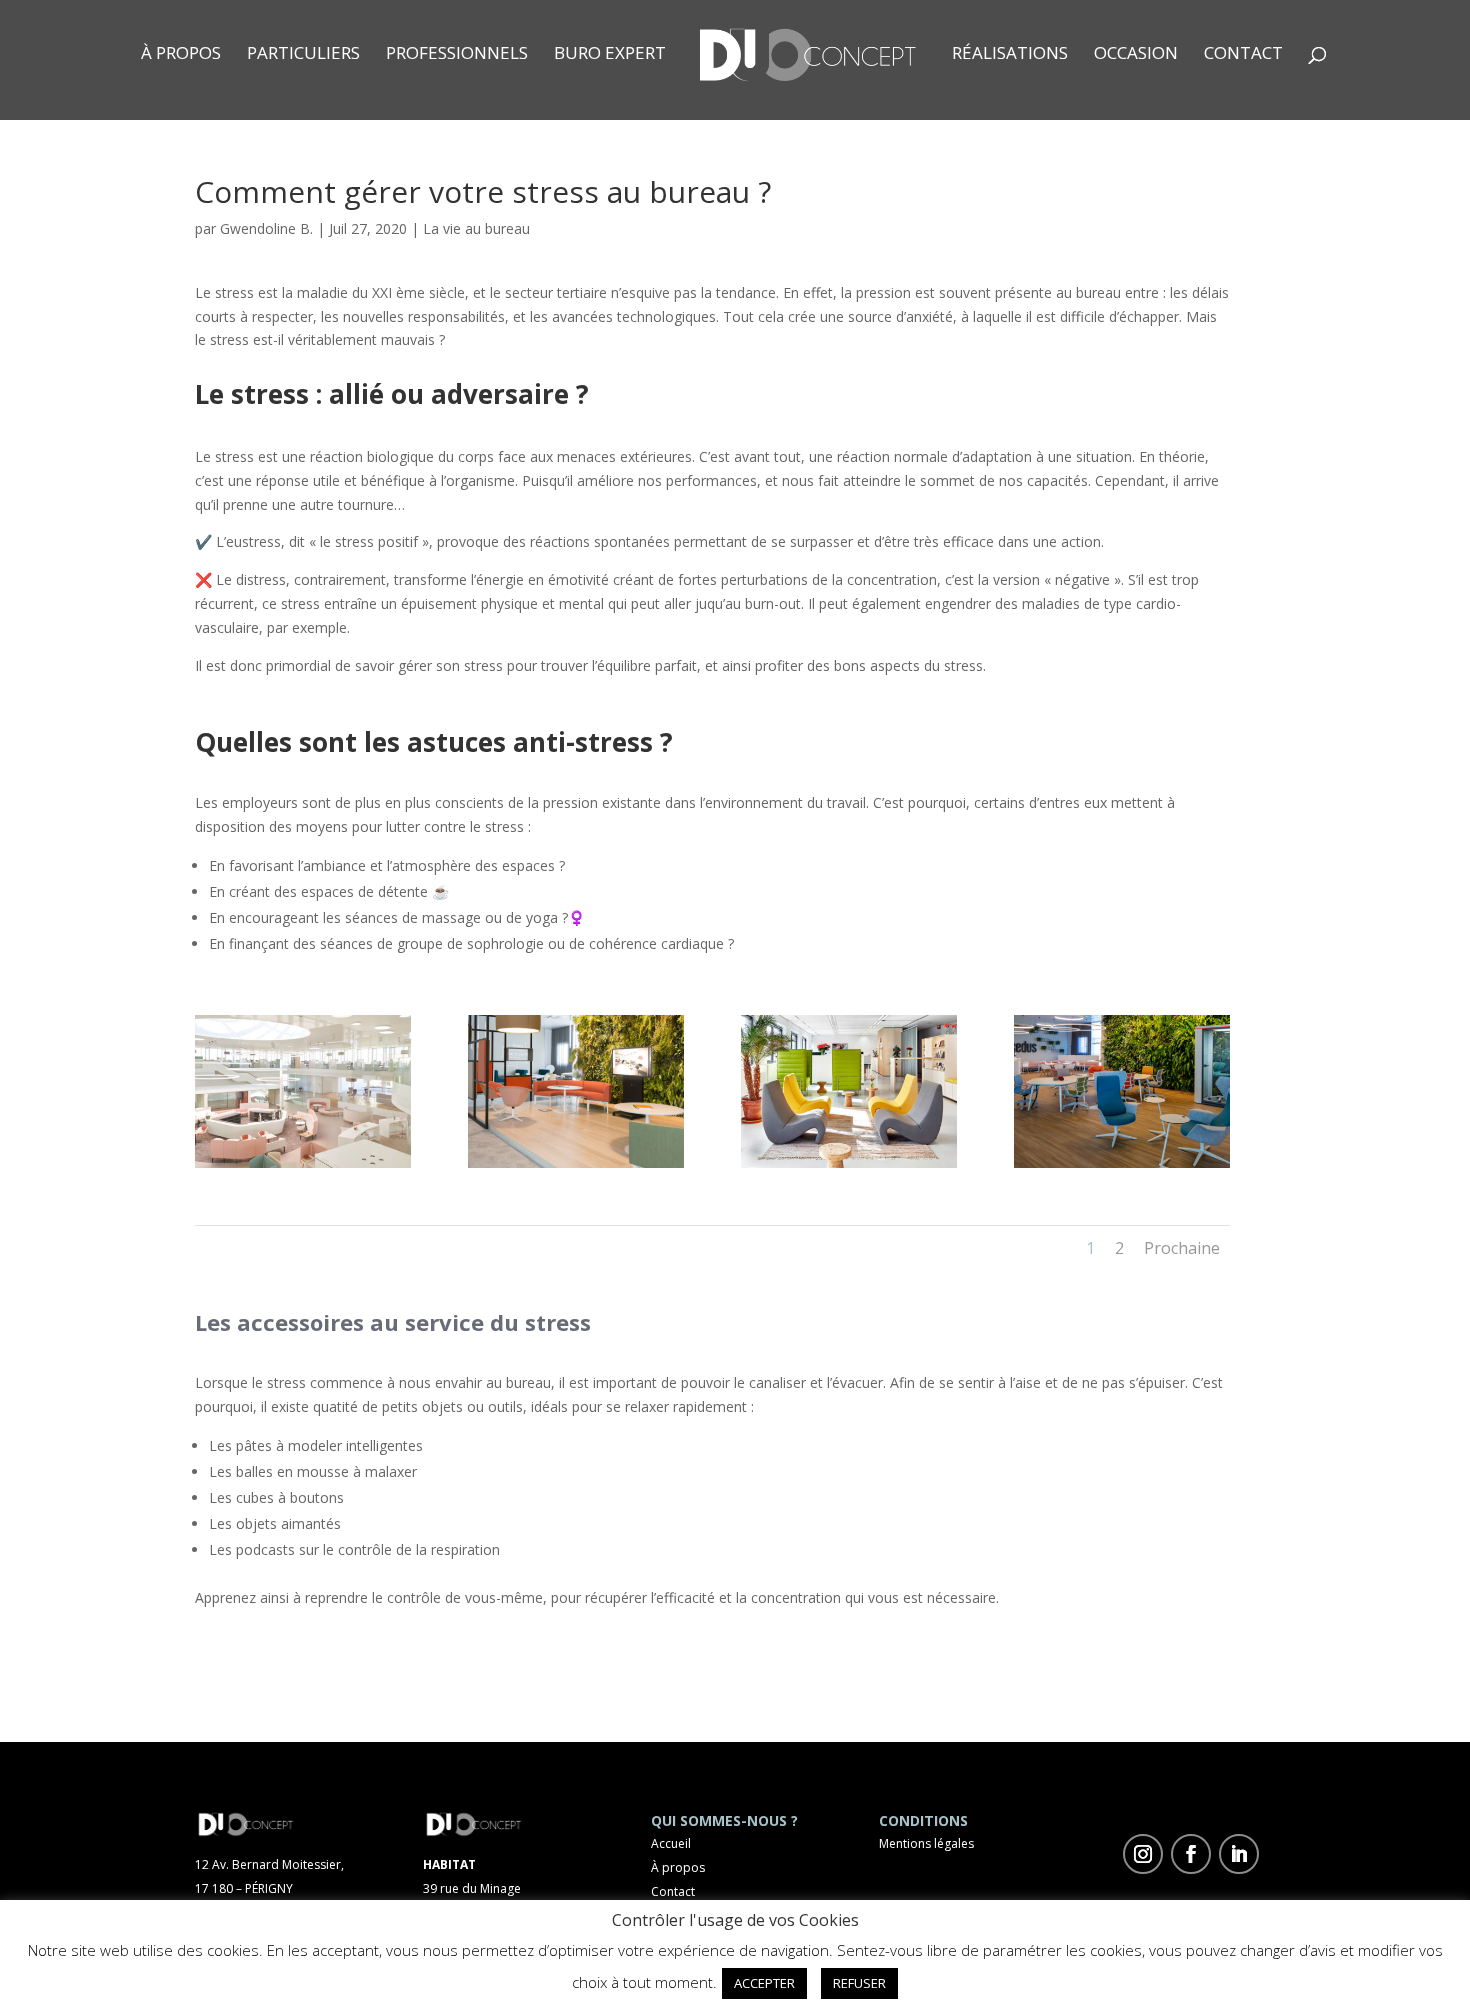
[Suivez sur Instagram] (1143, 1854)
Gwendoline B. (266, 228)
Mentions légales (926, 1843)
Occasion (1136, 55)
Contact (1243, 55)
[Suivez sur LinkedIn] (1239, 1854)
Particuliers (303, 55)
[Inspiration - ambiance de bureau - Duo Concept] (303, 1167)
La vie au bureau (476, 228)
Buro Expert (610, 55)
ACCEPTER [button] (764, 1983)
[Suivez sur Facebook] (1191, 1854)
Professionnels (457, 55)
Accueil (671, 1843)
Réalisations (1010, 55)
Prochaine (1182, 1248)
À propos (181, 55)
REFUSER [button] (859, 1983)
